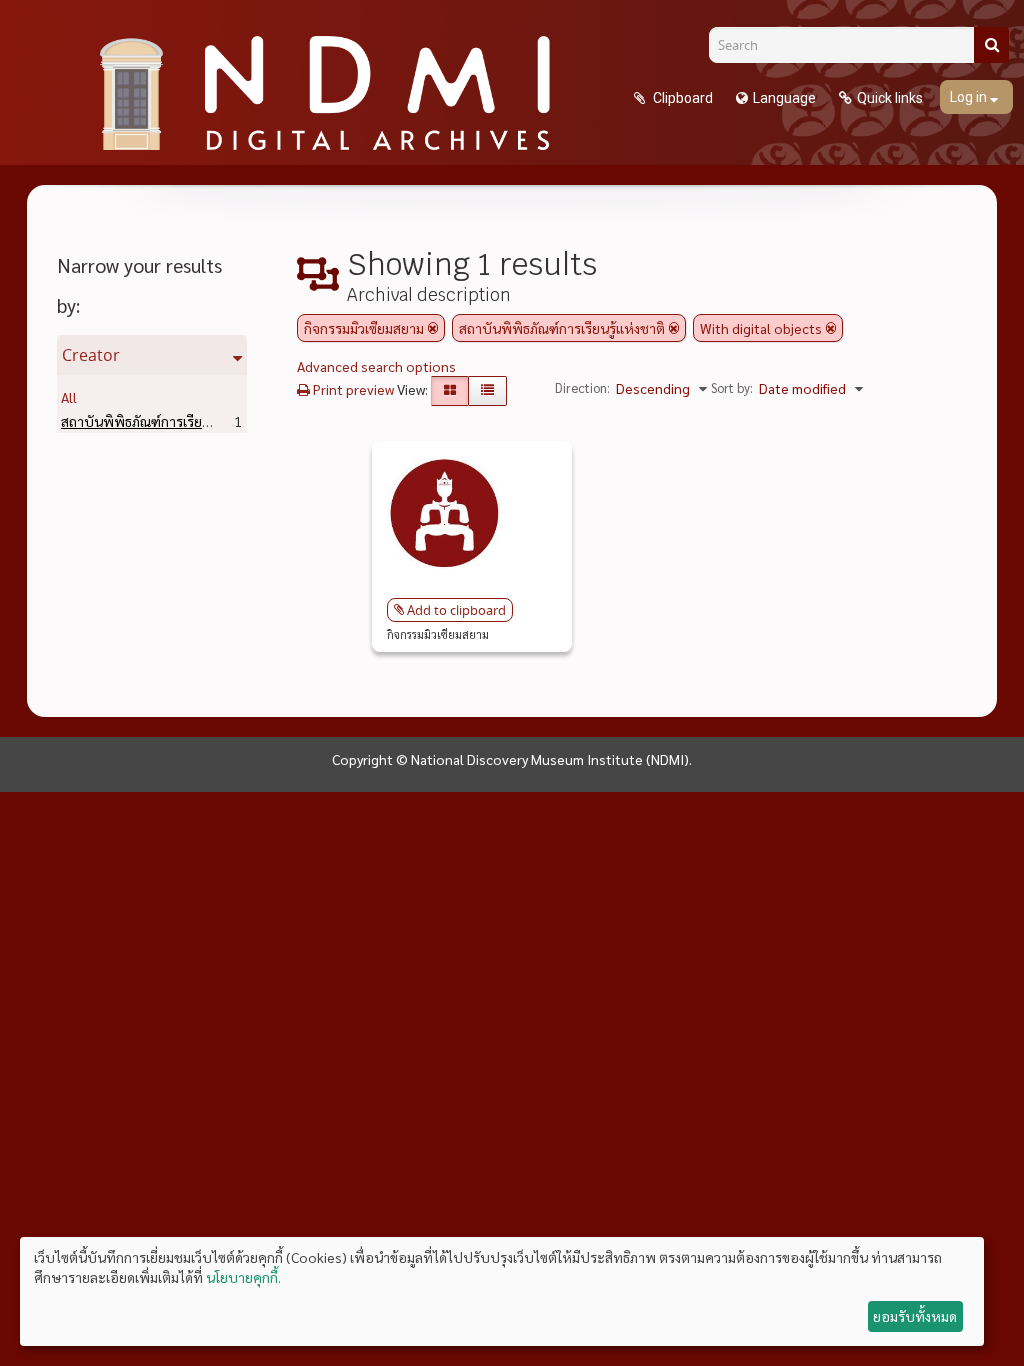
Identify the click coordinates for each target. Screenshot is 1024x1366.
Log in (970, 97)
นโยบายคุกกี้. (243, 1277)
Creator (91, 355)
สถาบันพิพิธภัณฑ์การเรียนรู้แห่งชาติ (195, 421)
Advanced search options (376, 366)
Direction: (582, 387)
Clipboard (681, 98)
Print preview (352, 389)
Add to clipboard (456, 610)
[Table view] (487, 391)
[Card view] (450, 391)
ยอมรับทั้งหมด (915, 1316)
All (69, 397)
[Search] (991, 45)
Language (784, 98)
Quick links (890, 98)
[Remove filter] (433, 328)
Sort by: (732, 387)
